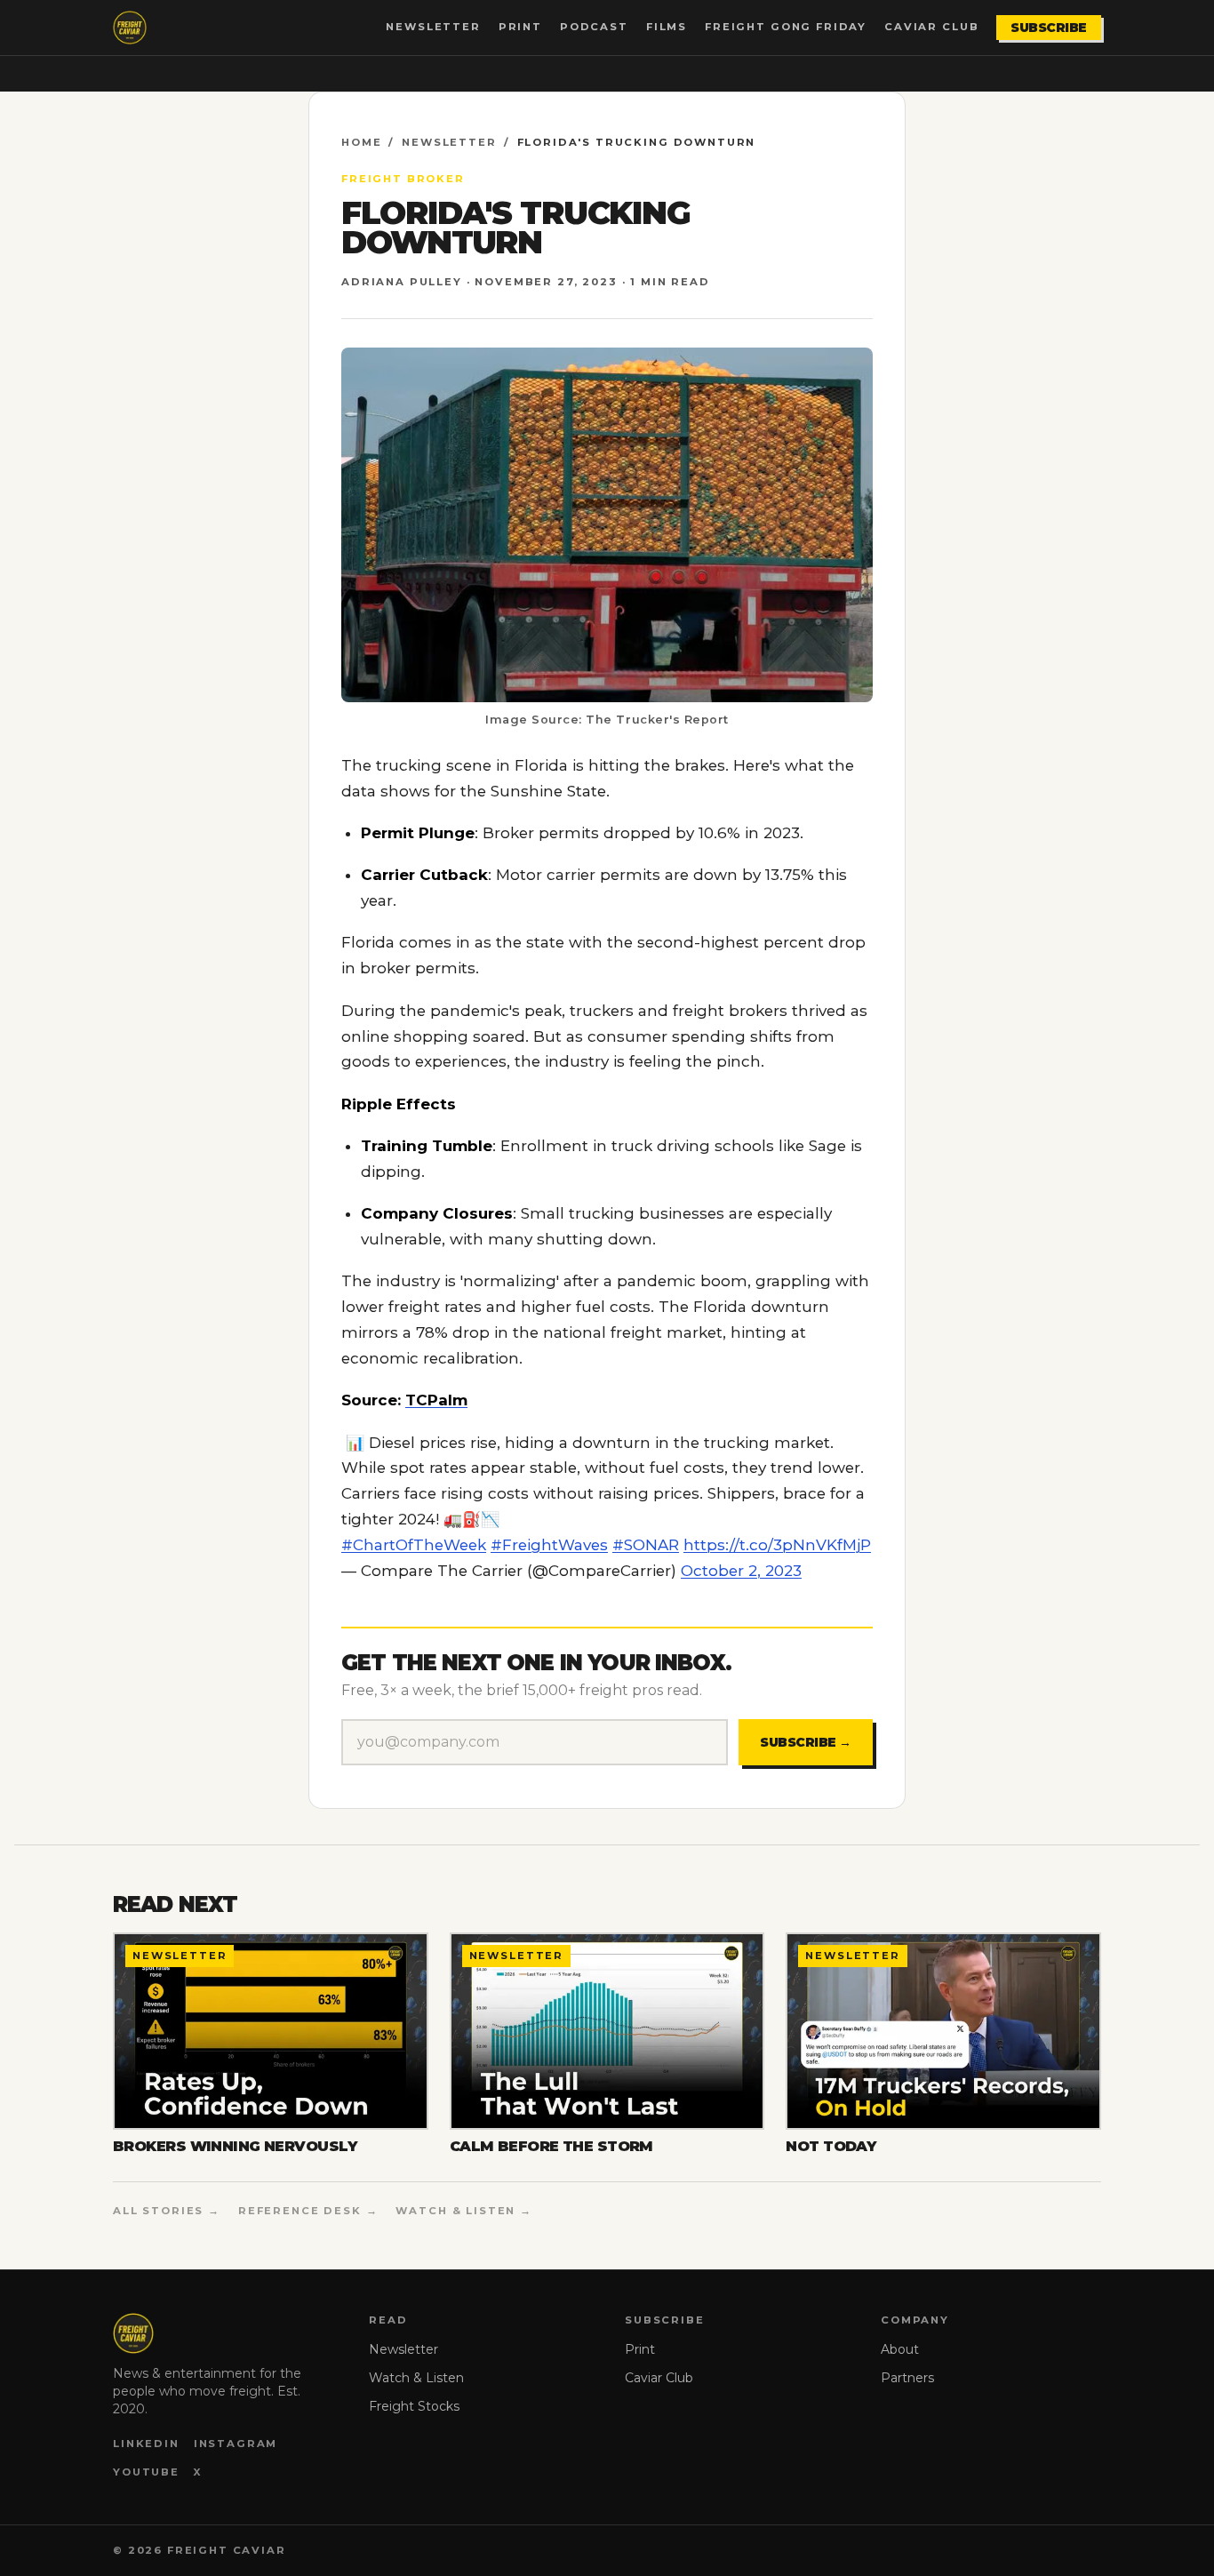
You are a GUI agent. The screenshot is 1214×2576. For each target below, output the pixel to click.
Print (520, 27)
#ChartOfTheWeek (414, 1545)
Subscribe (1049, 28)
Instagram (236, 2444)
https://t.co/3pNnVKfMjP (777, 1545)
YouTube (146, 2472)
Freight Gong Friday (786, 27)
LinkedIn (146, 2444)
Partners (907, 2378)
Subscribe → (806, 1742)
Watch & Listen (416, 2378)
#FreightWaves (549, 1545)
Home (361, 142)
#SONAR (646, 1545)
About (900, 2349)
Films (667, 27)
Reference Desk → (308, 2211)
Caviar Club (931, 27)
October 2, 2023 (741, 1571)
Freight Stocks (414, 2406)
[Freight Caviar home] (130, 28)
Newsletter (433, 27)
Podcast (594, 27)
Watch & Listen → (464, 2211)
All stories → (167, 2211)
